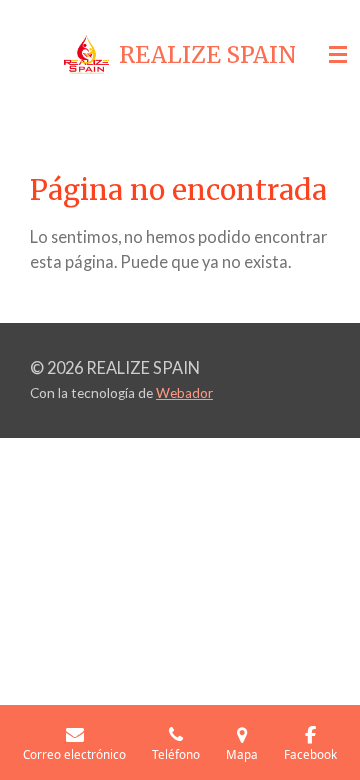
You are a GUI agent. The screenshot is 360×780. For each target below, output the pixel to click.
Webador (184, 393)
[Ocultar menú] (338, 55)
